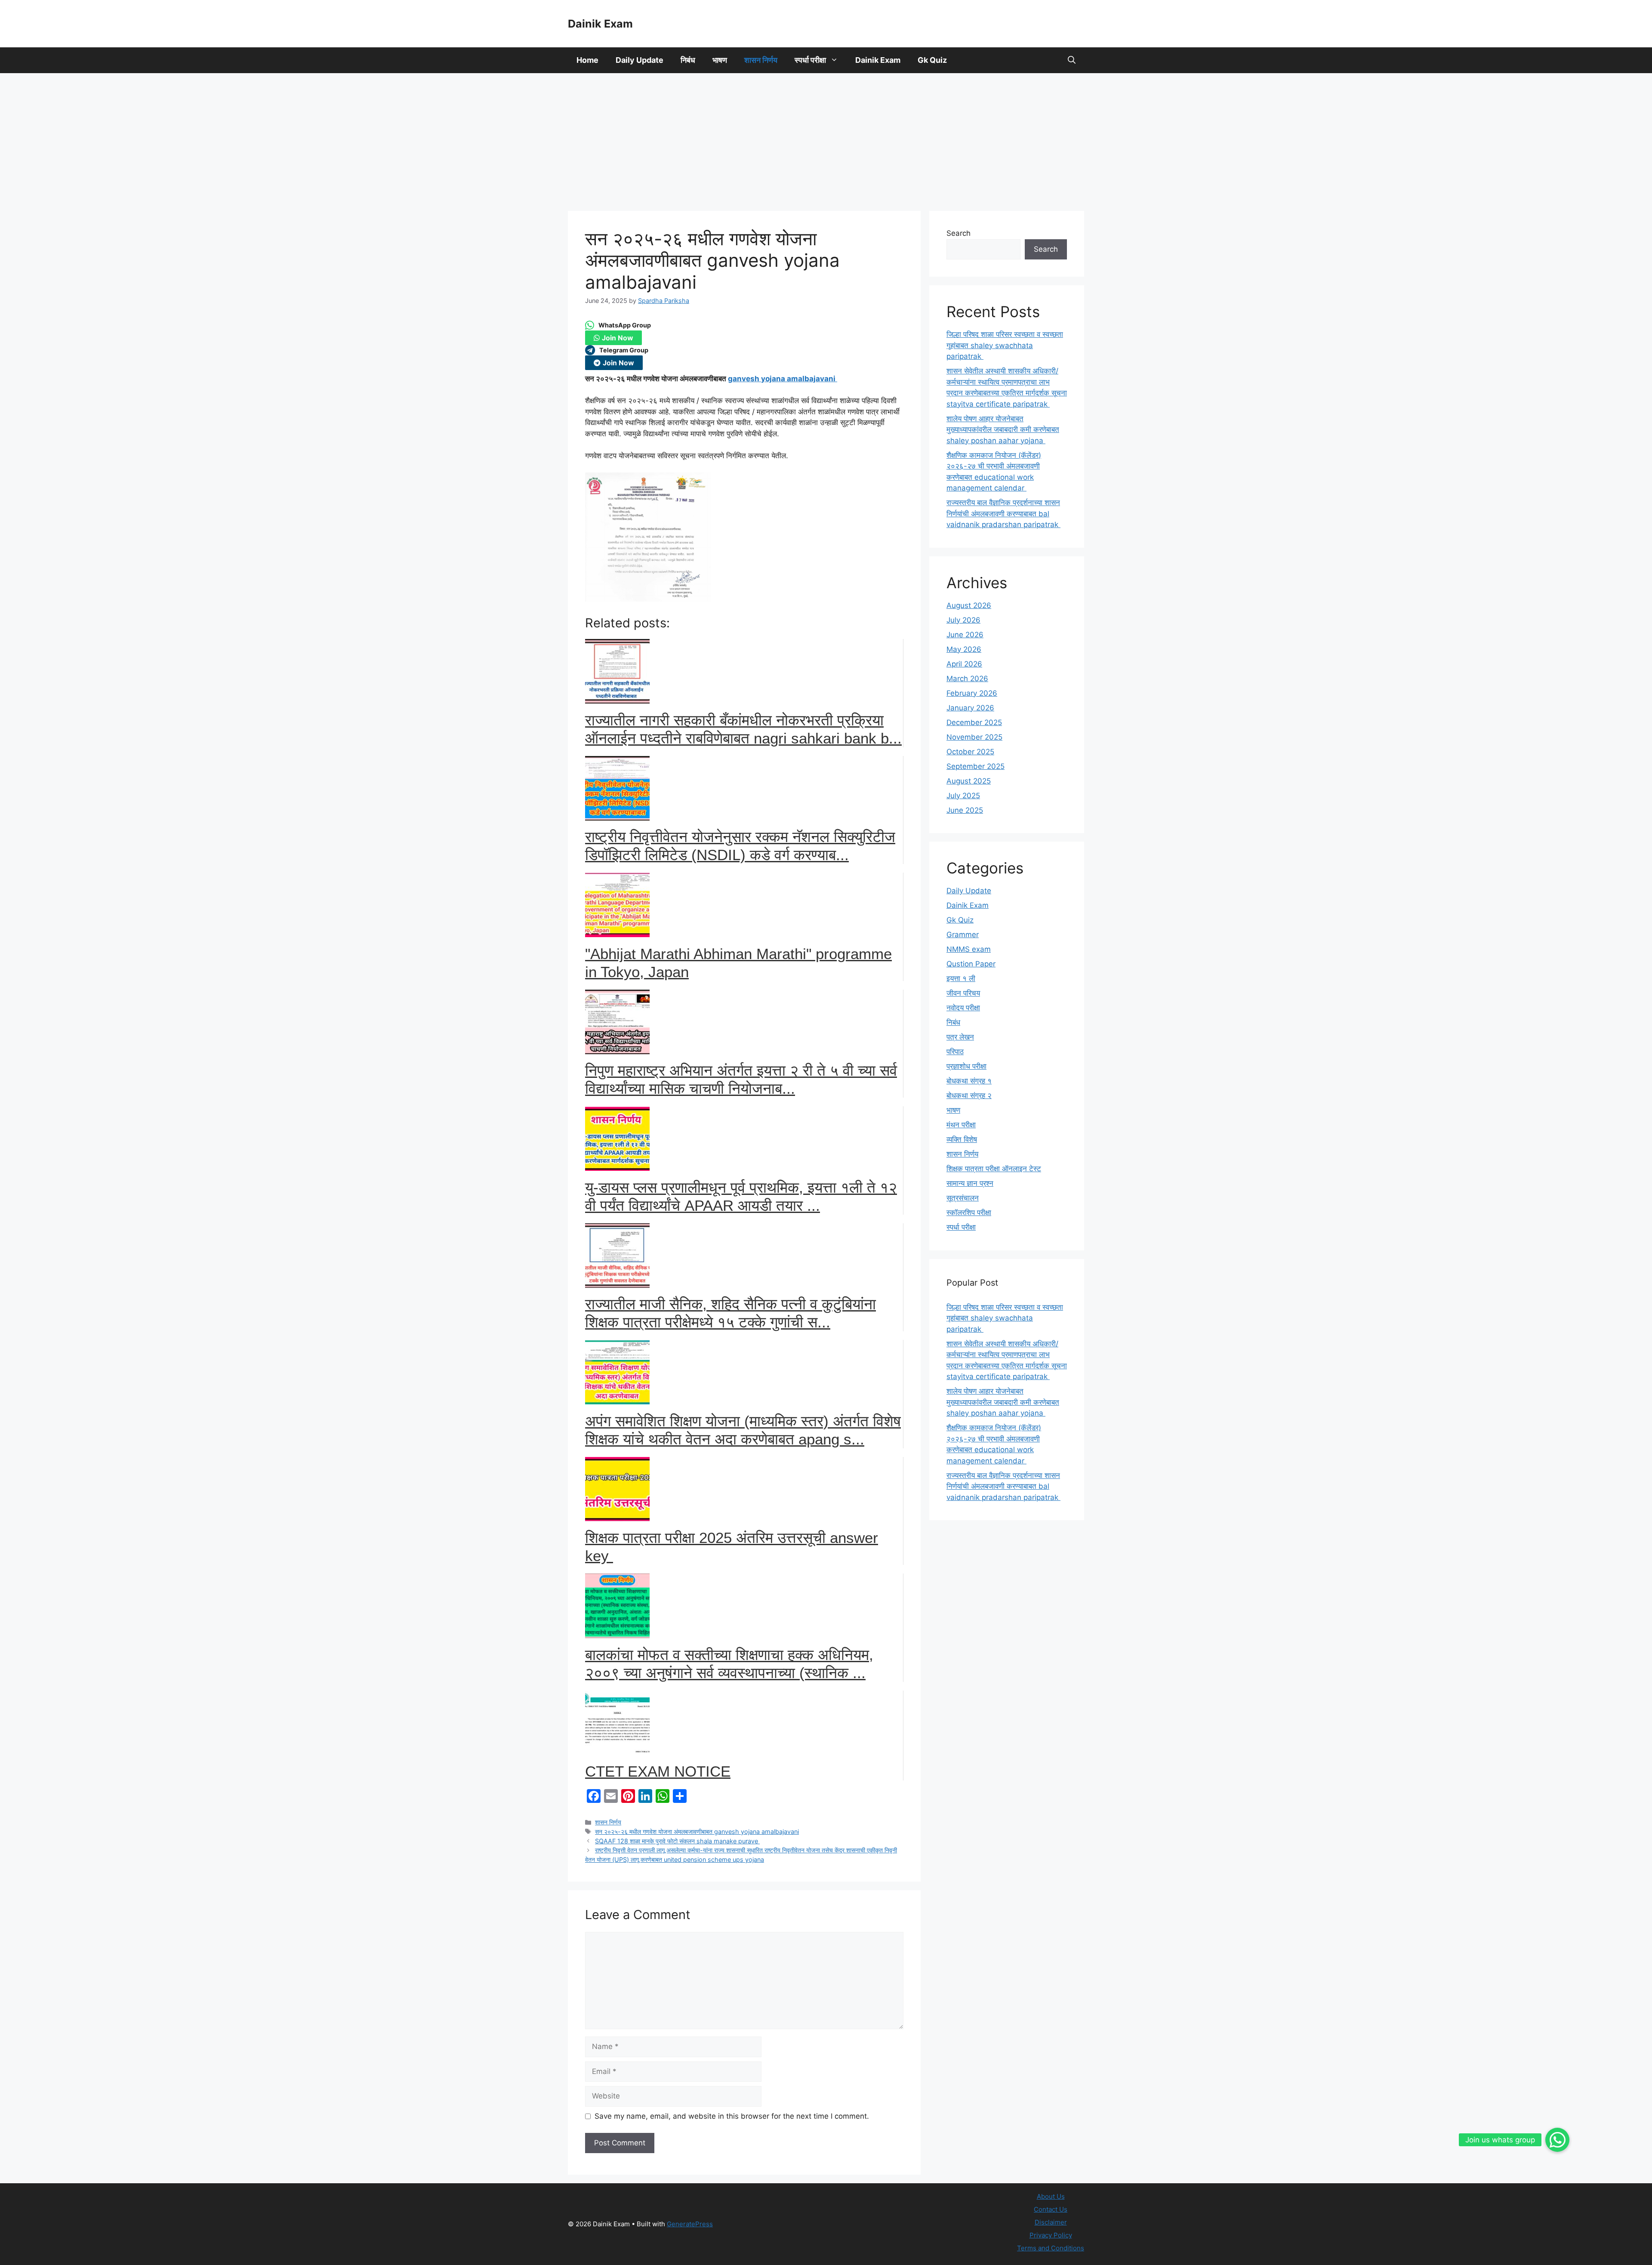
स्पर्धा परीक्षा (810, 60)
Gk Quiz (932, 60)
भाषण (720, 60)
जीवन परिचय (963, 993)
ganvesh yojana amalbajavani (783, 379)
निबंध (688, 60)
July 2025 (963, 796)
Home (587, 60)
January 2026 (970, 708)
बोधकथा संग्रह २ (969, 1095)
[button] (1072, 60)
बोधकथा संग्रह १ (969, 1081)
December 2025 (974, 722)
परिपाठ (955, 1052)
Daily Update (640, 60)
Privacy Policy (1051, 2235)
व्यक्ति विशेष (962, 1139)
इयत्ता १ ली (961, 978)
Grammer (963, 935)
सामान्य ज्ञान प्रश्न (970, 1183)
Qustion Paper (971, 964)
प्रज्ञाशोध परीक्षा (966, 1066)
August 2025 (969, 781)
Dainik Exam (600, 24)
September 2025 (975, 766)
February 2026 (972, 693)
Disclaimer (1051, 2222)
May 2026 (964, 649)
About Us (1051, 2196)
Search (959, 233)
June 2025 (965, 810)
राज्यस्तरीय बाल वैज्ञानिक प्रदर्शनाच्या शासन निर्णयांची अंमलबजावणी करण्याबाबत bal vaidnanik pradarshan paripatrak (1003, 514)
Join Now (618, 338)
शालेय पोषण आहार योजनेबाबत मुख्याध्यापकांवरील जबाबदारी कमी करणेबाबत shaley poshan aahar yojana (1003, 430)
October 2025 (970, 752)
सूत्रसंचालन (963, 1198)
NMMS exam (969, 949)
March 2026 (967, 679)
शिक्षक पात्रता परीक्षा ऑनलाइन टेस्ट (994, 1169)
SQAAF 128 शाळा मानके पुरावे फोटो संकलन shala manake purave (677, 1841)
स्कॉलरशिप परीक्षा (969, 1213)
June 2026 (965, 635)
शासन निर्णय (761, 60)
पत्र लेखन (960, 1037)
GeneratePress (690, 2224)
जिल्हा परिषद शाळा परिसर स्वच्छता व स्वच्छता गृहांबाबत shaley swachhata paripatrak (1005, 345)
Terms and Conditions (1051, 2248)
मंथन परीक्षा (961, 1125)
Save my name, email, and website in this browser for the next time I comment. (732, 2116)
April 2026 (964, 664)
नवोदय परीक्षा (963, 1008)
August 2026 (969, 605)
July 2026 (963, 620)
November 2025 (974, 737)
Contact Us (1051, 2209)
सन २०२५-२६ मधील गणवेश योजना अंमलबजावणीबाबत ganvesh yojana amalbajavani (697, 1831)
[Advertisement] (826, 138)
